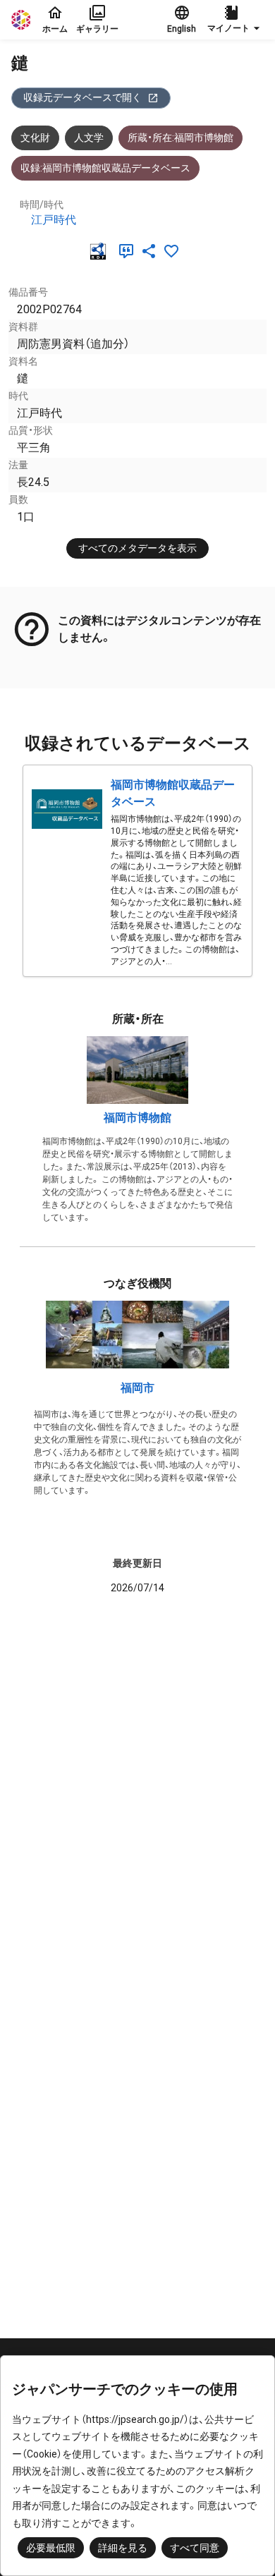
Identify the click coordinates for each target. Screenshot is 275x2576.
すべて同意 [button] (195, 2548)
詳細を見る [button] (123, 2548)
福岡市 (137, 1388)
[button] (236, 20)
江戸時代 (54, 220)
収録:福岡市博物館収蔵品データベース (105, 168)
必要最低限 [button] (51, 2548)
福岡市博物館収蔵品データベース (173, 793)
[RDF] (101, 251)
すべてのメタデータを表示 (137, 548)
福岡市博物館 (137, 1118)
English (182, 29)
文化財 (35, 138)
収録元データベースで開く (82, 97)
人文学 (89, 138)
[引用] (129, 251)
